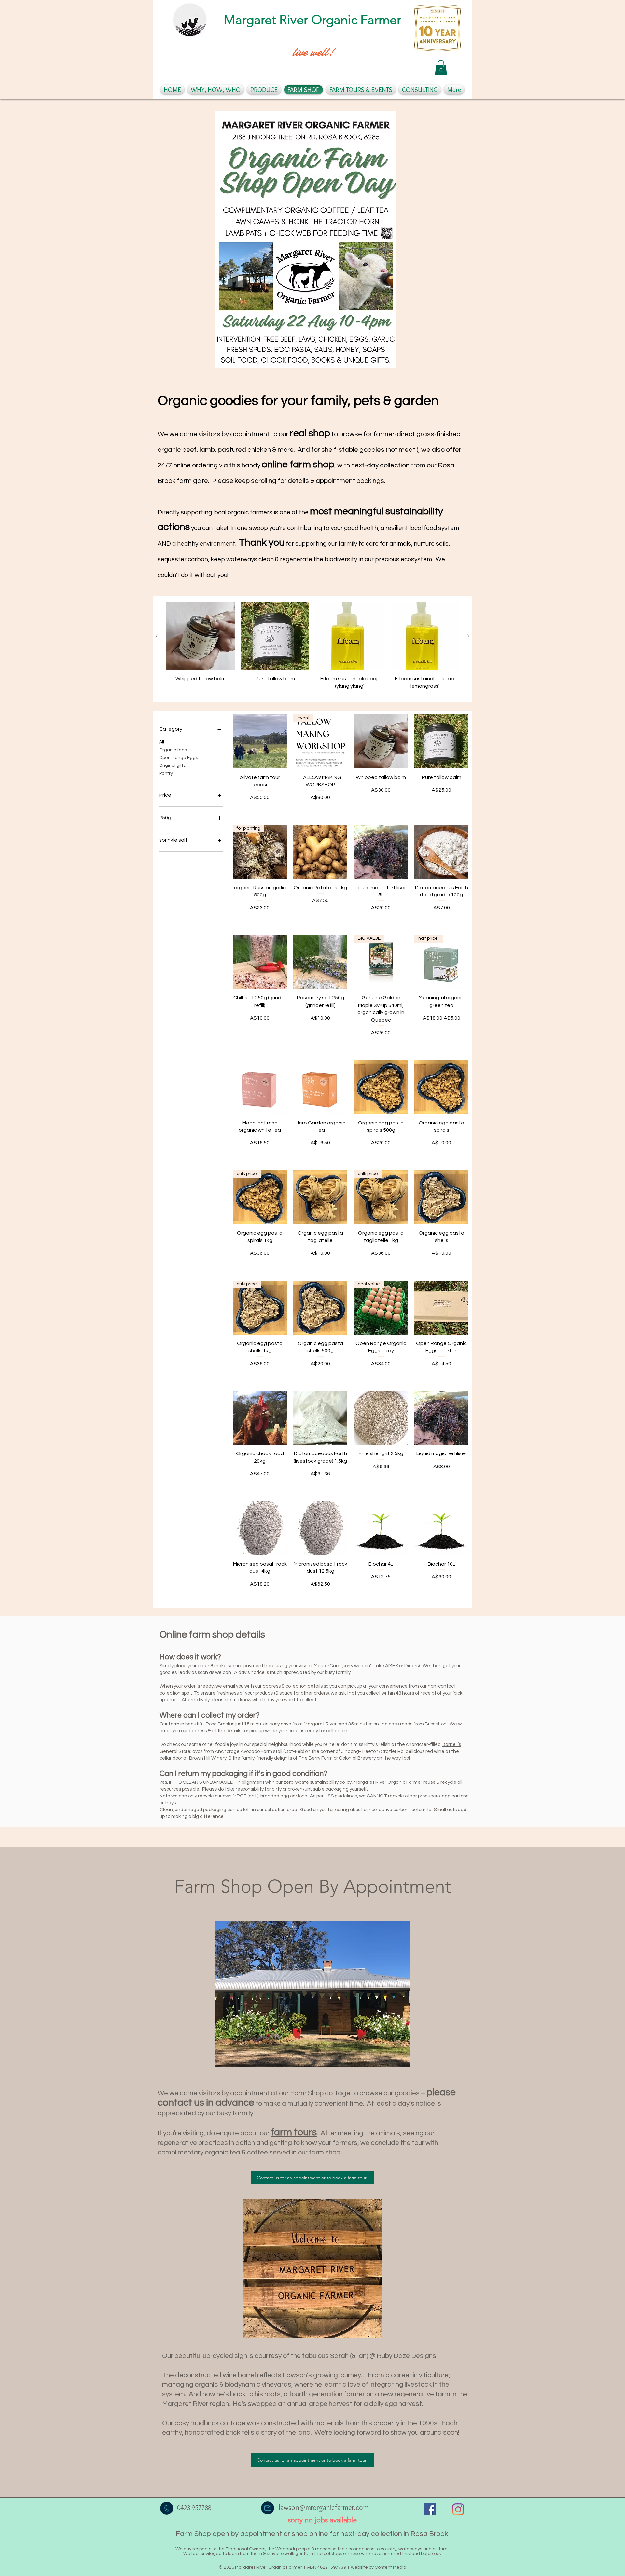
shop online (310, 2534)
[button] (441, 68)
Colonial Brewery (357, 1758)
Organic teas (173, 750)
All (162, 742)
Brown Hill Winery (208, 1758)
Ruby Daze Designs (406, 2356)
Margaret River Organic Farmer (312, 20)
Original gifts (172, 766)
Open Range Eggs (179, 758)
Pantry (166, 773)
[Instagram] (458, 2509)
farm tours (294, 2132)
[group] (312, 649)
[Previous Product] (157, 636)
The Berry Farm (316, 1758)
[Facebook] (430, 2509)
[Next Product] (468, 636)
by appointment (256, 2534)
